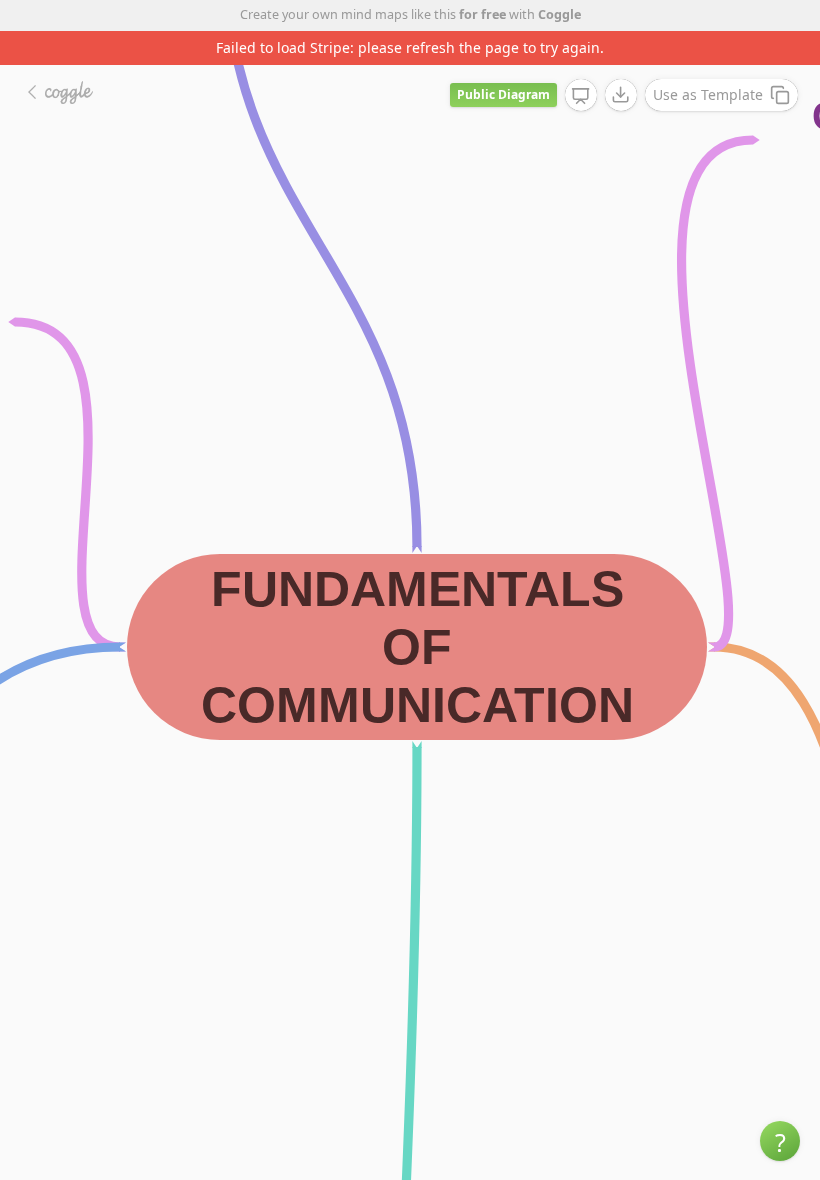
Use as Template (708, 94)
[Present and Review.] (581, 96)
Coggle (559, 14)
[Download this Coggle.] (621, 95)
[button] (780, 1141)
